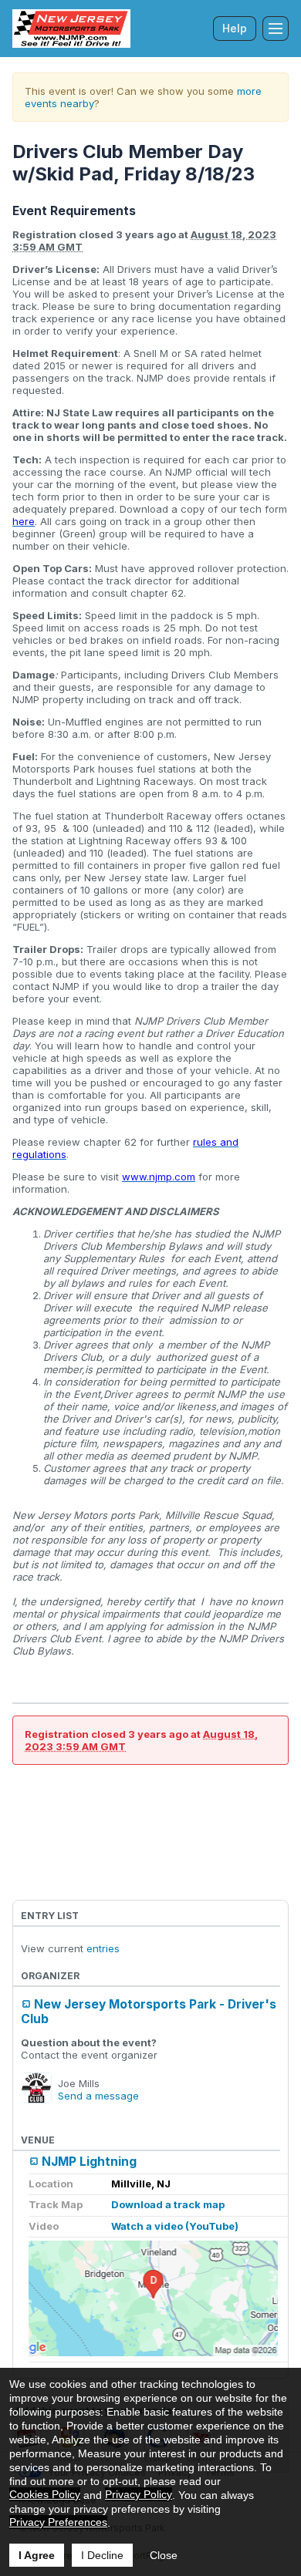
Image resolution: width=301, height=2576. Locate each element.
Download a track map (168, 2204)
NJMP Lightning (89, 2162)
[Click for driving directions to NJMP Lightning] (153, 2298)
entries (103, 1948)
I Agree (37, 2555)
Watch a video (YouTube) (175, 2226)
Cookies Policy (45, 2494)
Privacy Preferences (58, 2522)
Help (235, 28)
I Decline (102, 2555)
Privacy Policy (139, 2494)
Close (164, 2555)
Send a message (98, 2096)
